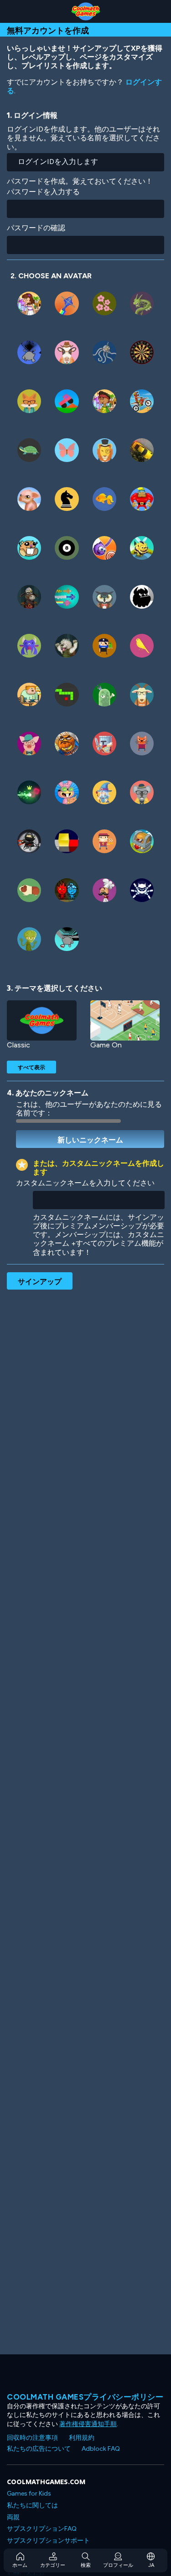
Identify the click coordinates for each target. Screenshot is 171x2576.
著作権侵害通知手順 (88, 2424)
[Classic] (42, 1021)
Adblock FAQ (101, 2449)
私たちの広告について (39, 2449)
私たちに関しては (32, 2505)
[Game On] (125, 1021)
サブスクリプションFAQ (42, 2529)
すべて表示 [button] (31, 1067)
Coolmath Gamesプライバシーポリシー (85, 2397)
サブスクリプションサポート (48, 2541)
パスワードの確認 (36, 228)
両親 (13, 2517)
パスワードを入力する (43, 192)
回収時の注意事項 (32, 2438)
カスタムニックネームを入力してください (85, 1183)
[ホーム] (85, 11)
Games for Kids (29, 2494)
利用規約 (82, 2438)
